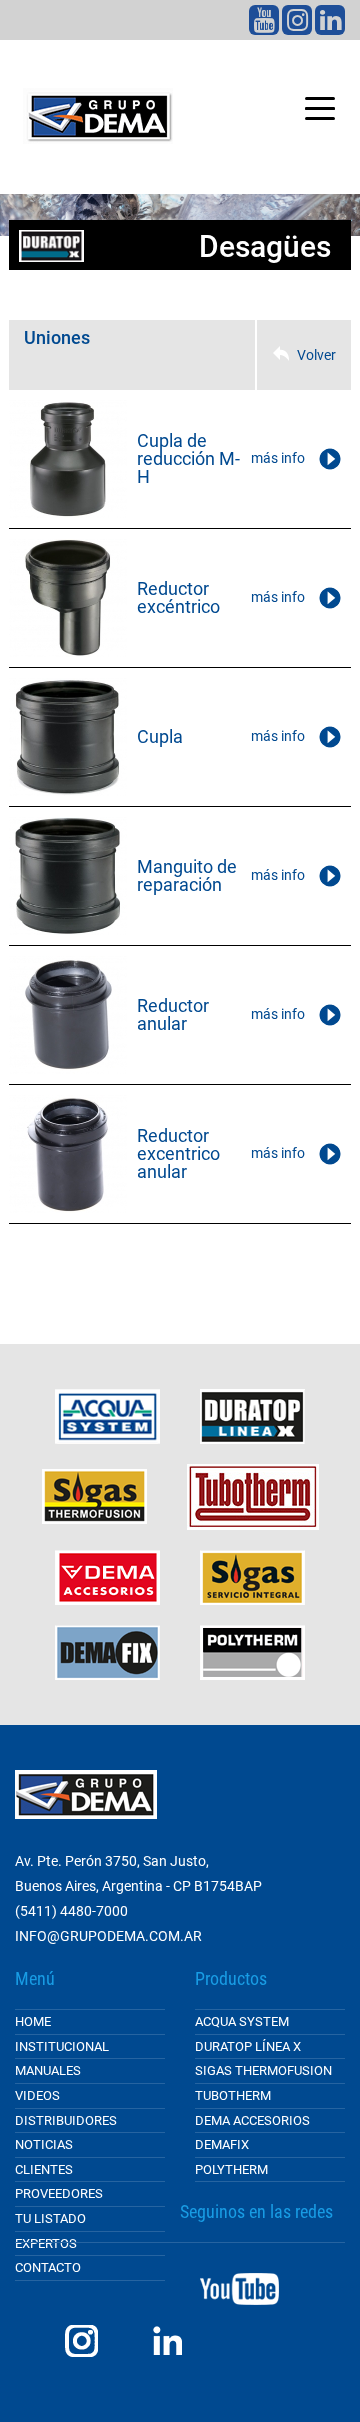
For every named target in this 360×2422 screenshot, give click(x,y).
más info (278, 458)
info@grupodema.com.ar (108, 1936)
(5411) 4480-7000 (71, 1911)
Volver (316, 355)
